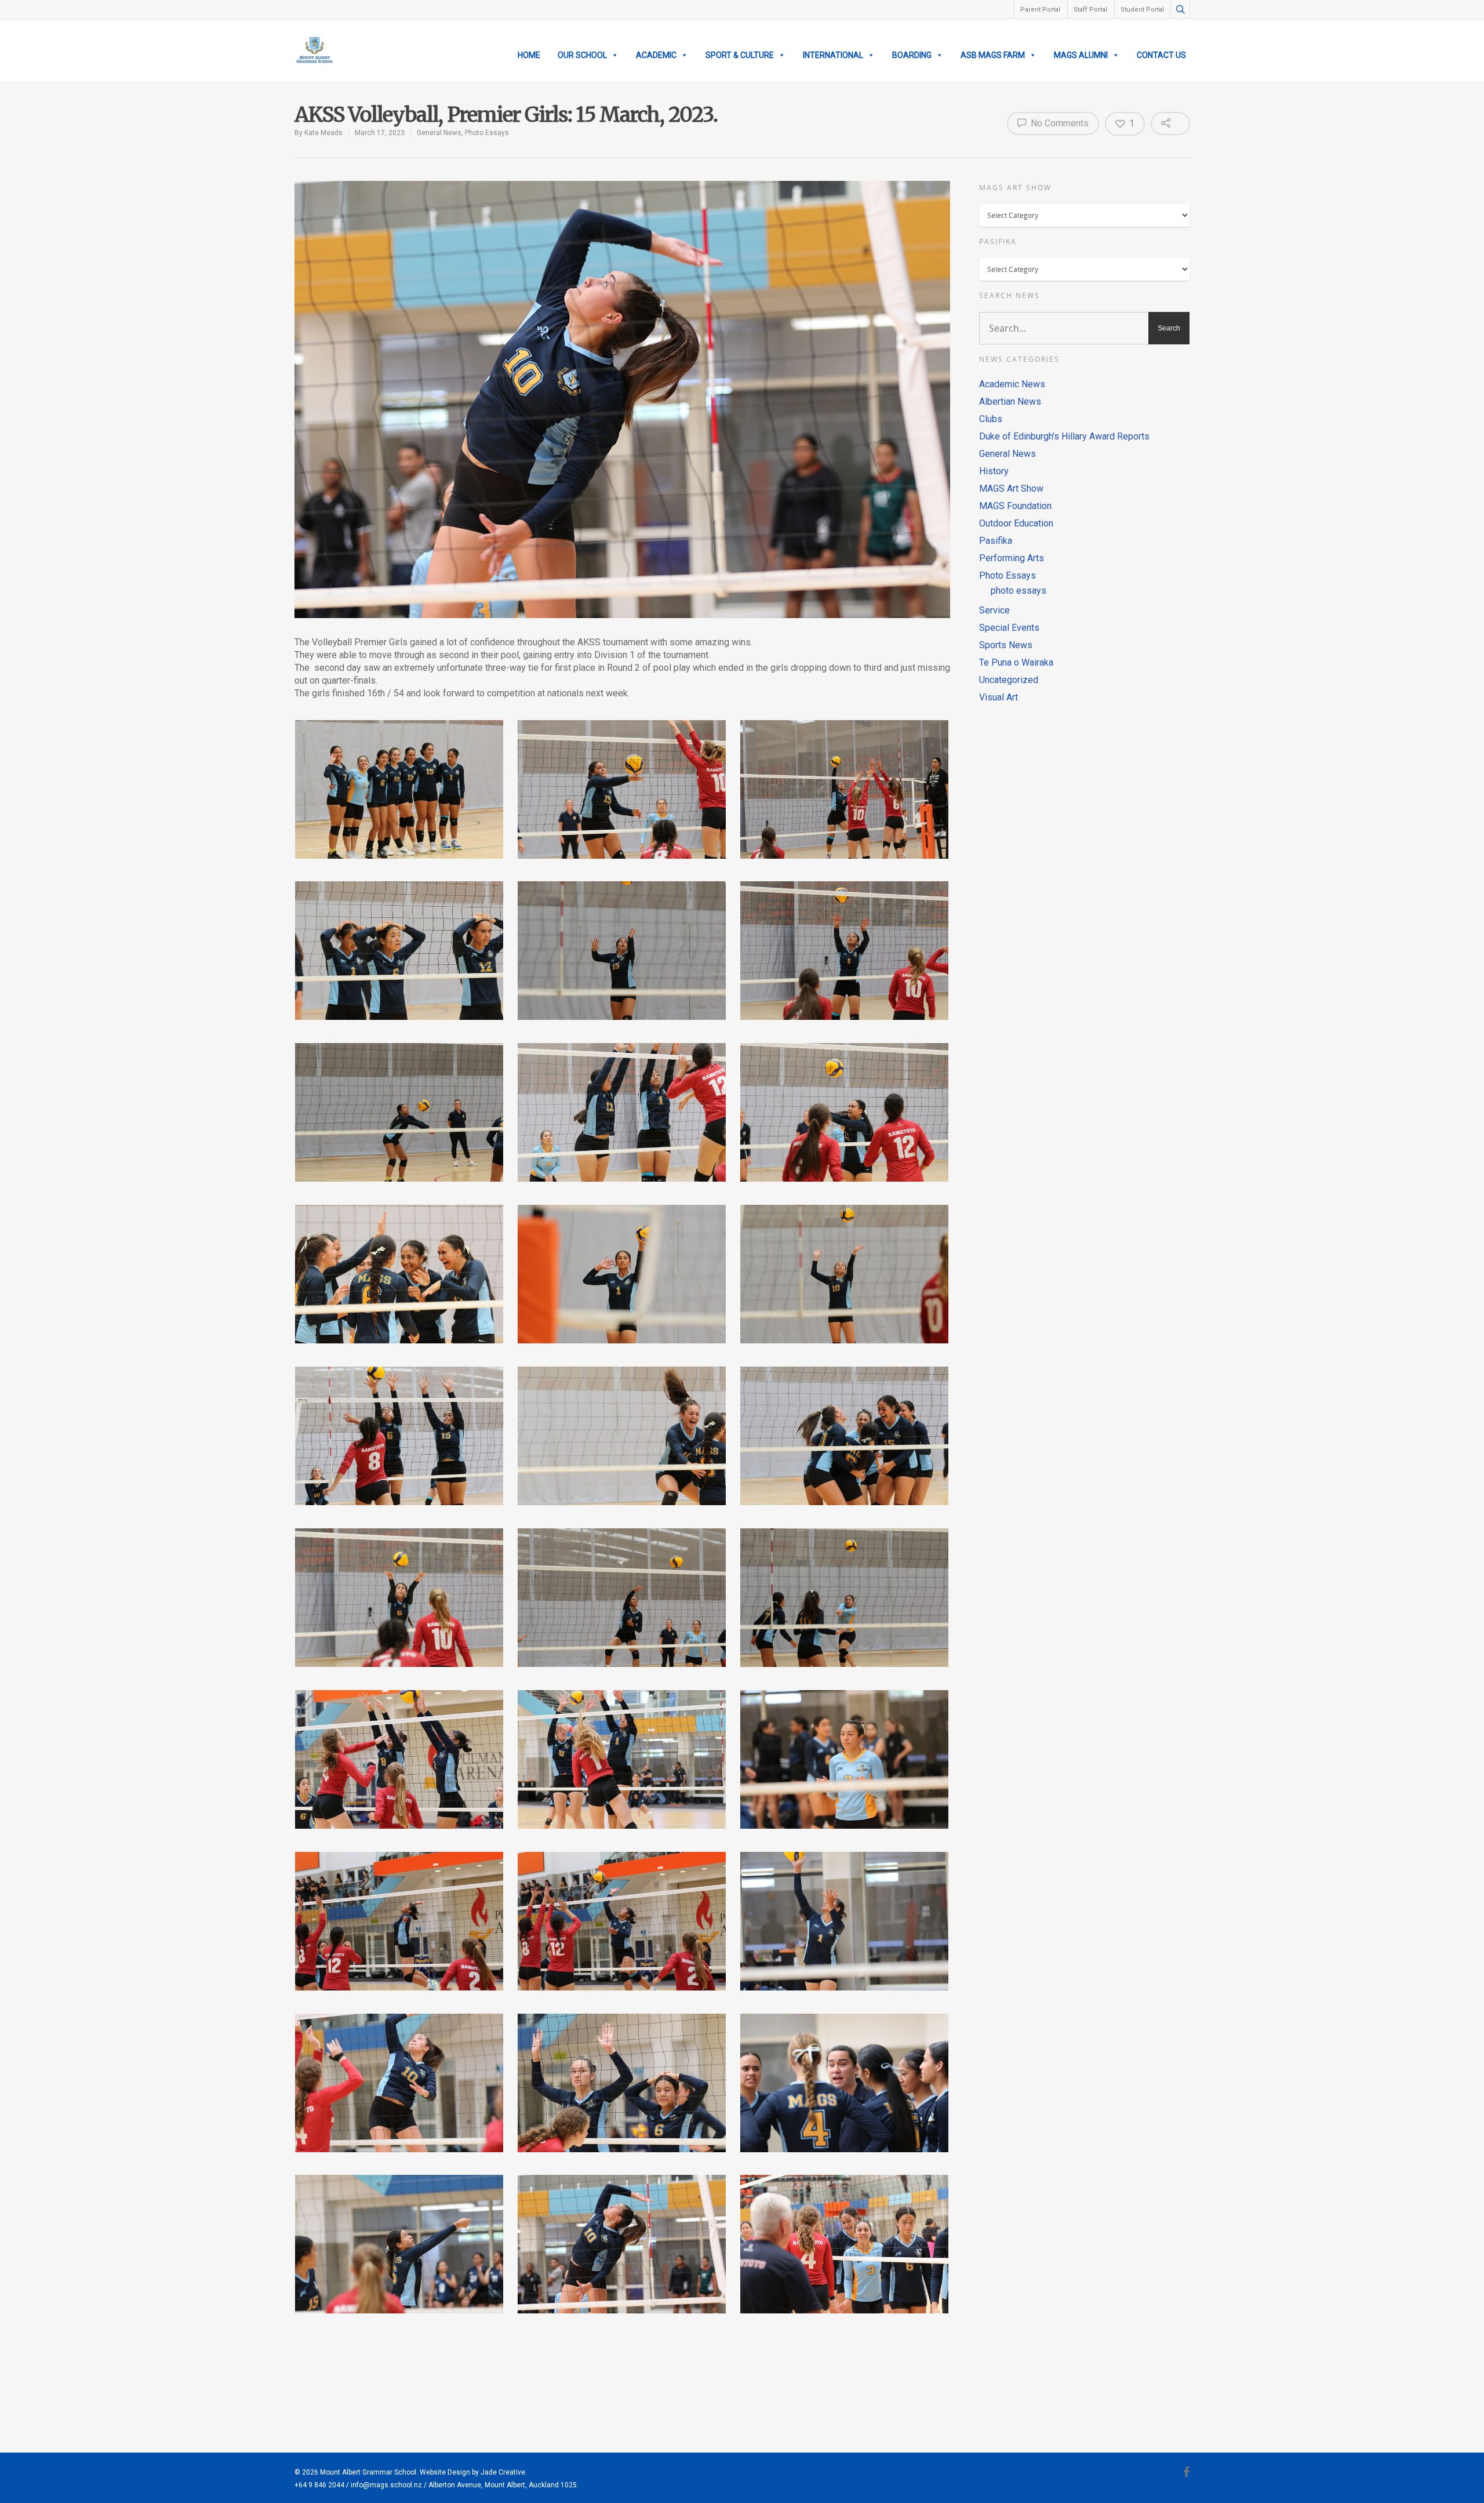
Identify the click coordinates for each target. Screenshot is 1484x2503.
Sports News (1006, 645)
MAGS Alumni (1081, 55)
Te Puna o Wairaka (1016, 662)
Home (529, 55)
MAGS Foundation (1015, 506)
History (994, 471)
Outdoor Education (1016, 523)
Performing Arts (1012, 558)
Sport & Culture (740, 55)
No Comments (1059, 123)
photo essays (1019, 591)
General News (439, 133)
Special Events (1009, 628)
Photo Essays (487, 133)
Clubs (991, 419)
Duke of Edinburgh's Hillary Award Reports (1064, 436)
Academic (656, 55)
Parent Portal (1040, 10)
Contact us (1161, 55)
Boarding (912, 55)
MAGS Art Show (1011, 488)
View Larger (399, 778)
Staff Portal (1090, 10)
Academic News (1012, 384)
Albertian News (1010, 402)
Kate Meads (323, 133)
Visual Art (999, 697)
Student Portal (1142, 10)
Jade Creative (503, 2472)
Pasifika (996, 541)
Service (994, 610)
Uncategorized (1009, 680)
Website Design (445, 2472)
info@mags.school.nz (386, 2485)
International (833, 55)
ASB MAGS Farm (993, 55)
